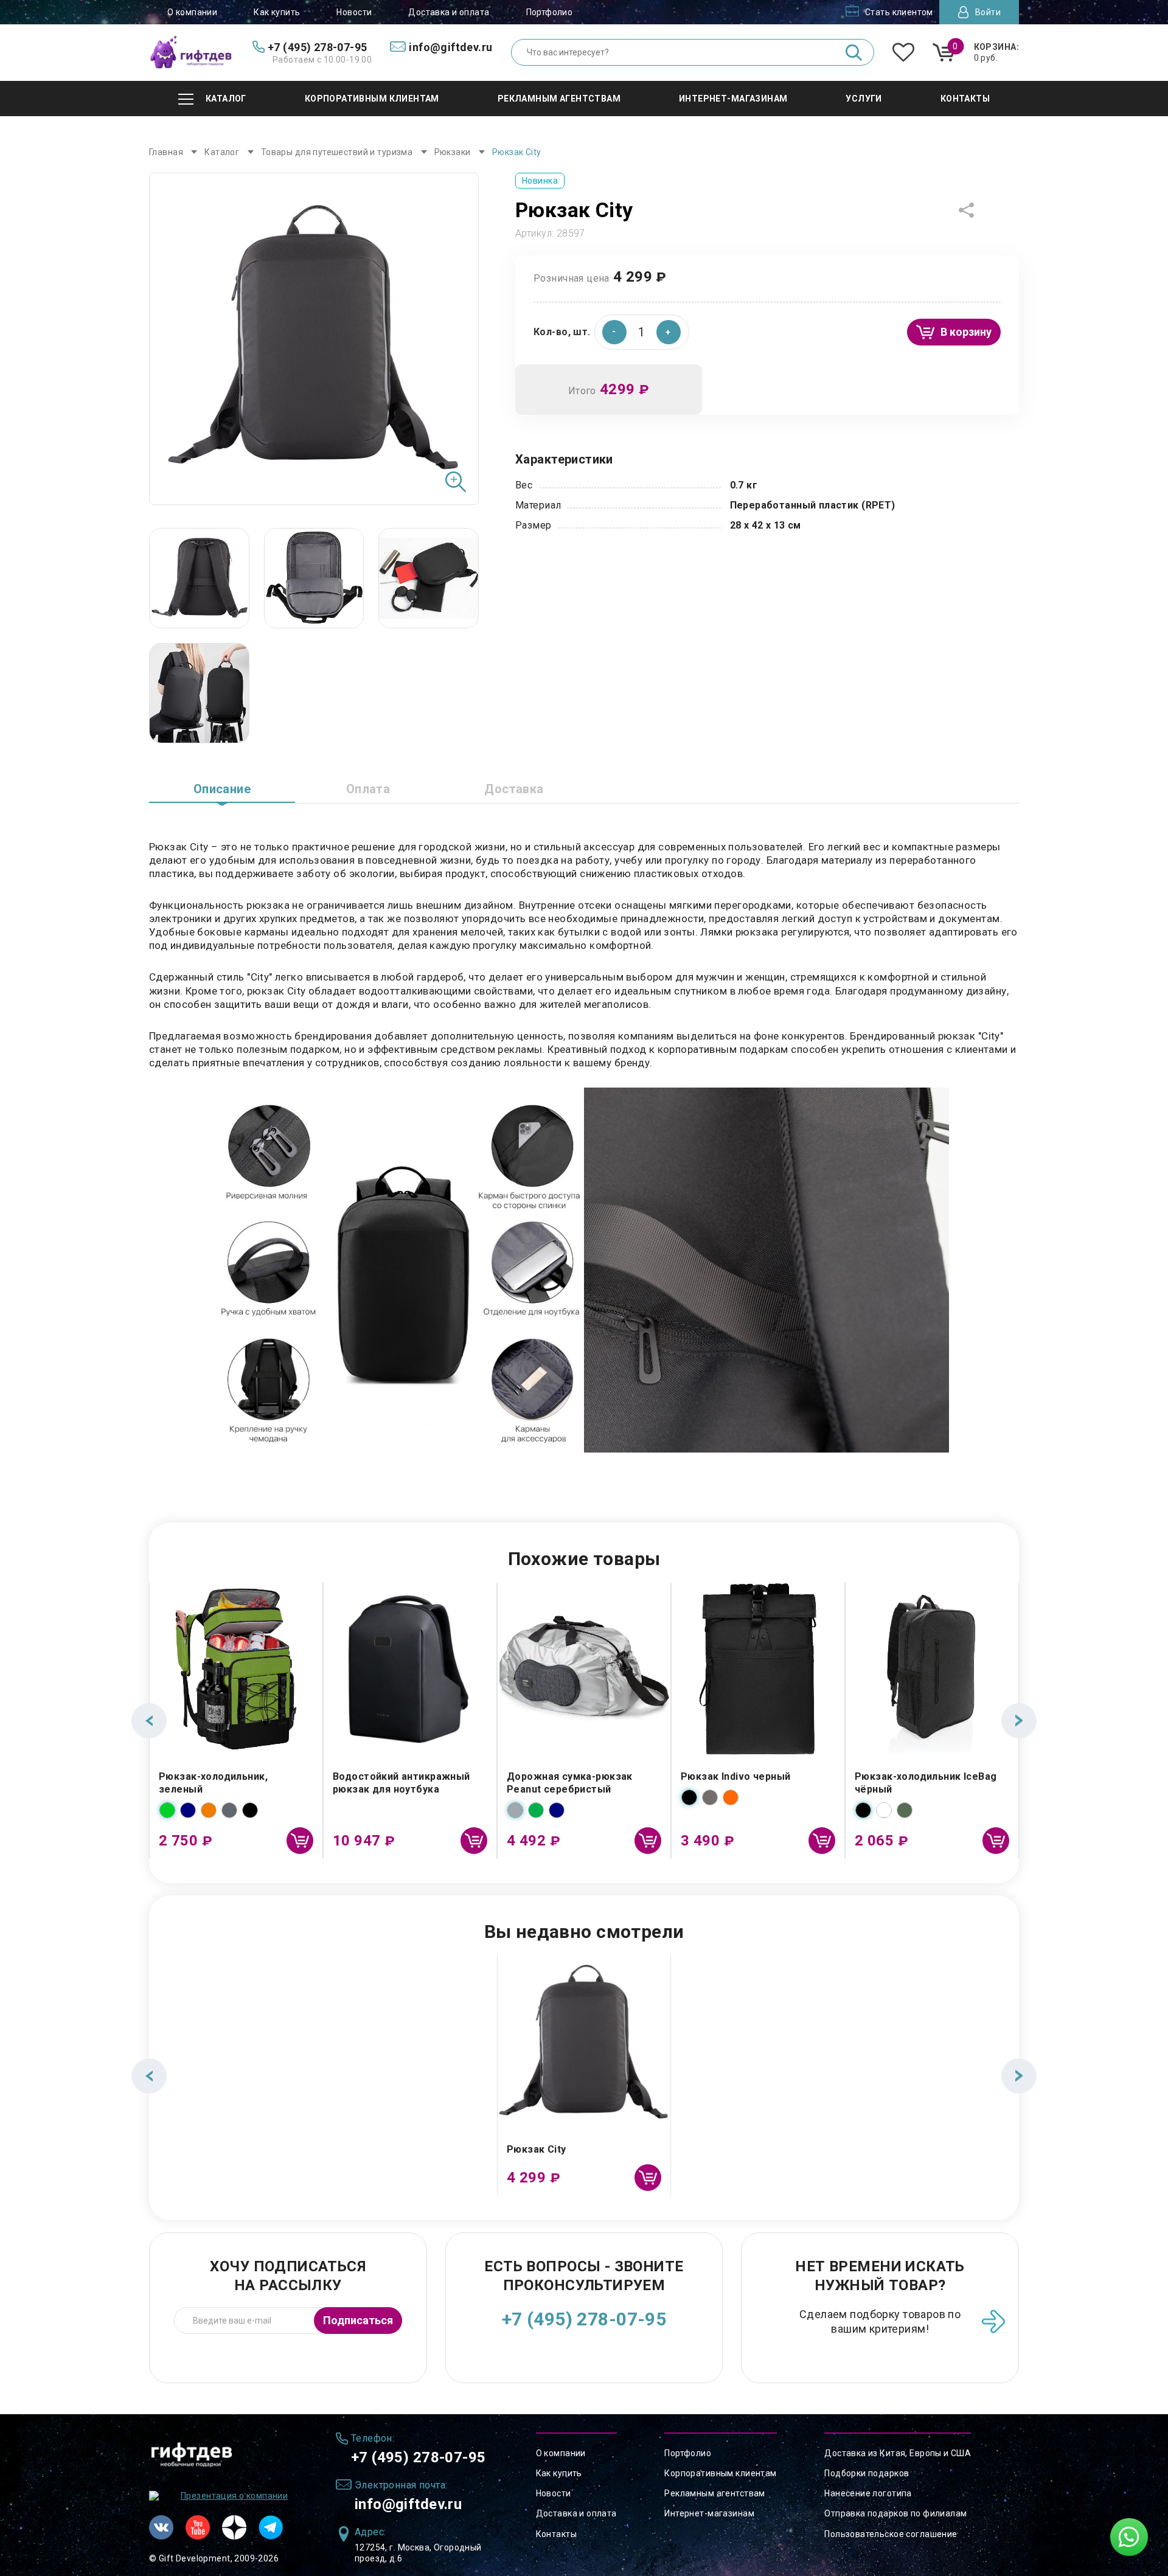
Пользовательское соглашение (891, 2534)
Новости (354, 12)
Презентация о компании (234, 2496)
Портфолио (550, 12)
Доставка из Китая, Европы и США (898, 2453)
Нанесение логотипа (868, 2493)
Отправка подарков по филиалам (895, 2513)
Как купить (277, 12)
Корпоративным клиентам (720, 2473)
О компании (192, 12)
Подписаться (358, 2320)
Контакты (556, 2534)
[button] (669, 332)
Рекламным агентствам (714, 2493)
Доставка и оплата (449, 12)
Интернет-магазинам (709, 2513)
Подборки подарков (867, 2473)
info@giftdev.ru (408, 2504)
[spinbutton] (642, 332)
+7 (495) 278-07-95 (584, 2319)
